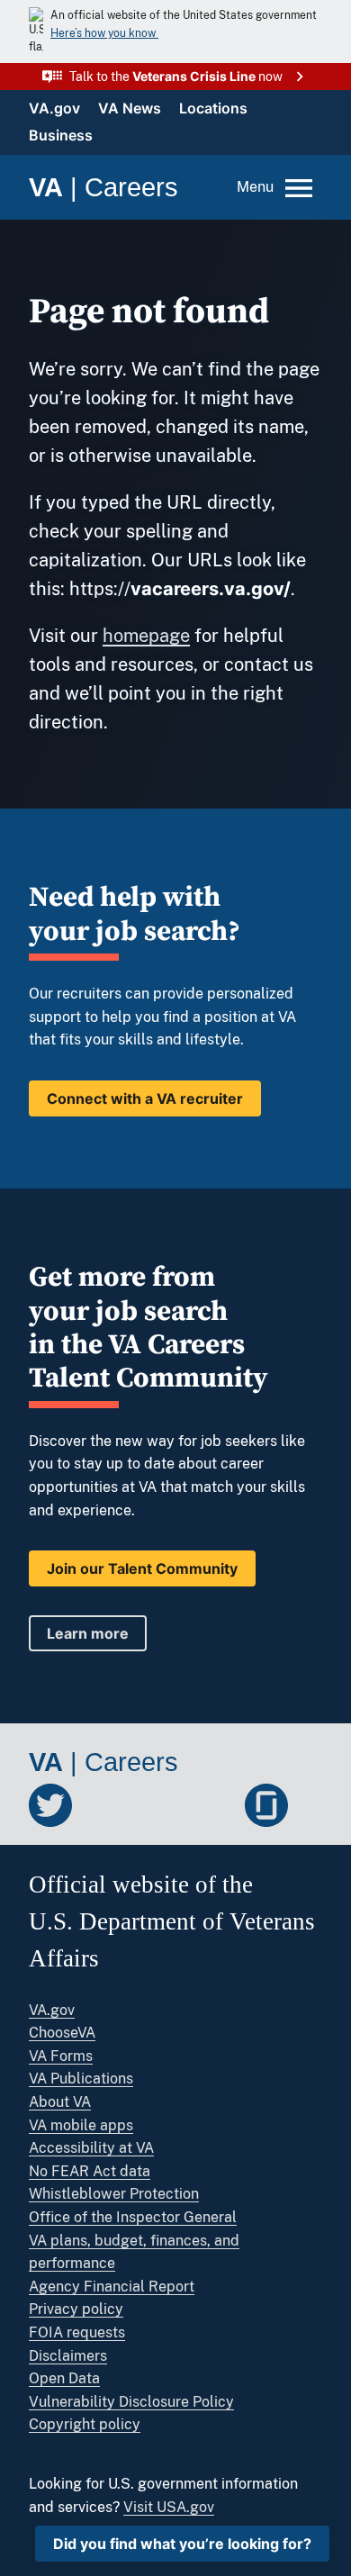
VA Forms (61, 2056)
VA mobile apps (81, 2125)
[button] (175, 77)
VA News (130, 108)
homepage (146, 636)
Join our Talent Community (142, 1568)
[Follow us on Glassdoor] (266, 1805)
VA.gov (54, 108)
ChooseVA (62, 2033)
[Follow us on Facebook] (104, 1805)
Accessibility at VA (91, 2148)
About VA (60, 2102)
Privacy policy (76, 2309)
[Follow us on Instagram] (212, 1805)
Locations (213, 108)
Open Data (64, 2378)
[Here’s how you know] (175, 32)
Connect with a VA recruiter (145, 1098)
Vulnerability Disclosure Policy (131, 2402)
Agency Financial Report (112, 2287)
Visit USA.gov (169, 2507)
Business (61, 135)
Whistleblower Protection (114, 2194)
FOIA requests (77, 2332)
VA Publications (81, 2079)
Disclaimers (68, 2356)
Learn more (88, 1633)
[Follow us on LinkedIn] (158, 1805)
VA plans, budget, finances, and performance (134, 2252)
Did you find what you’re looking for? (182, 2544)
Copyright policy (85, 2424)
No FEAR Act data (90, 2171)
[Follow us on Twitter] (50, 1805)
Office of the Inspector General (133, 2217)
